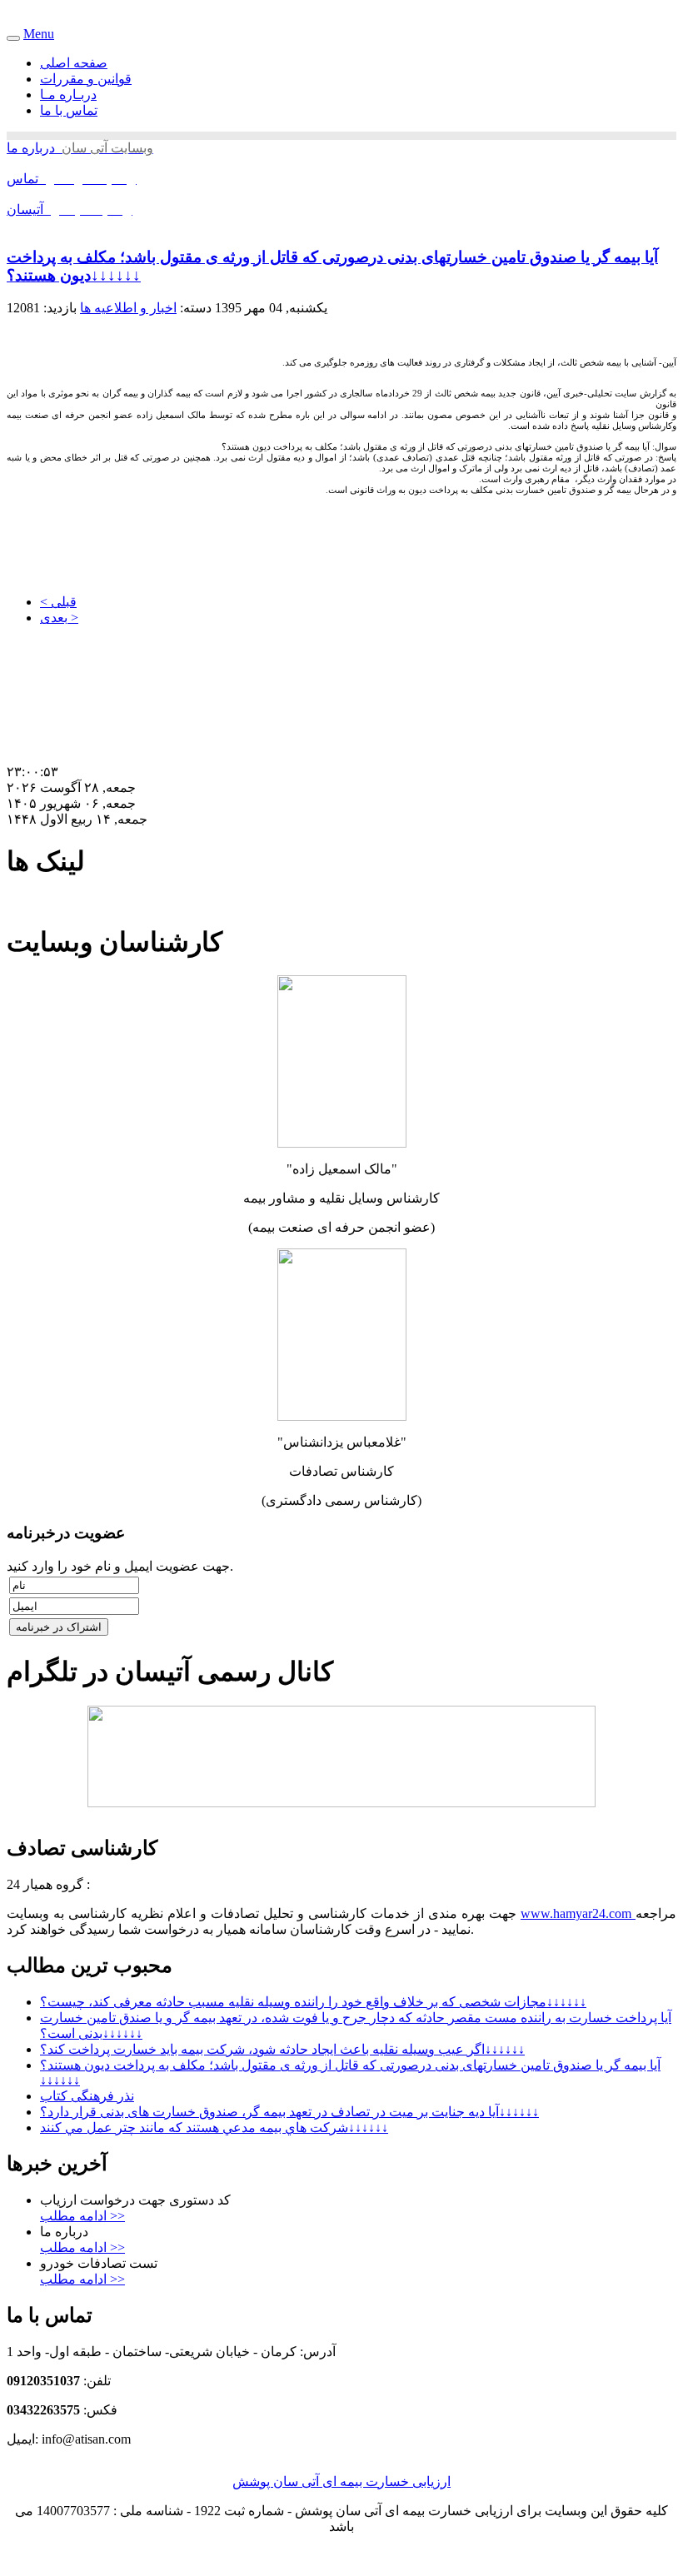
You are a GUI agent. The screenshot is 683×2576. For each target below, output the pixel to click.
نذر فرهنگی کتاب (87, 2096)
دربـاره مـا (68, 95)
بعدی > (59, 618)
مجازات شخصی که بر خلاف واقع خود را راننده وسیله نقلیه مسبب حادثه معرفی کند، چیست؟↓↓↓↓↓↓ (313, 2002)
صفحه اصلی (74, 63)
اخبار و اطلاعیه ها (128, 308)
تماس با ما (69, 110)
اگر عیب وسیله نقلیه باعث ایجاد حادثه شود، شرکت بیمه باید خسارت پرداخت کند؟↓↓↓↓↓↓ (282, 2049)
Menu (39, 34)
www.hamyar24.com (578, 1913)
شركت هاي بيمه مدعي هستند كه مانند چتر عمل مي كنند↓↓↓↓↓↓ (214, 2128)
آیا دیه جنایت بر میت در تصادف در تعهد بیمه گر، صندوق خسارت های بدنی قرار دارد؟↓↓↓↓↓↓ (289, 2112)
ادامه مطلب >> (82, 2216)
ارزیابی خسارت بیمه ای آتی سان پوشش (341, 2481)
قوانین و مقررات (86, 79)
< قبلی (58, 602)
